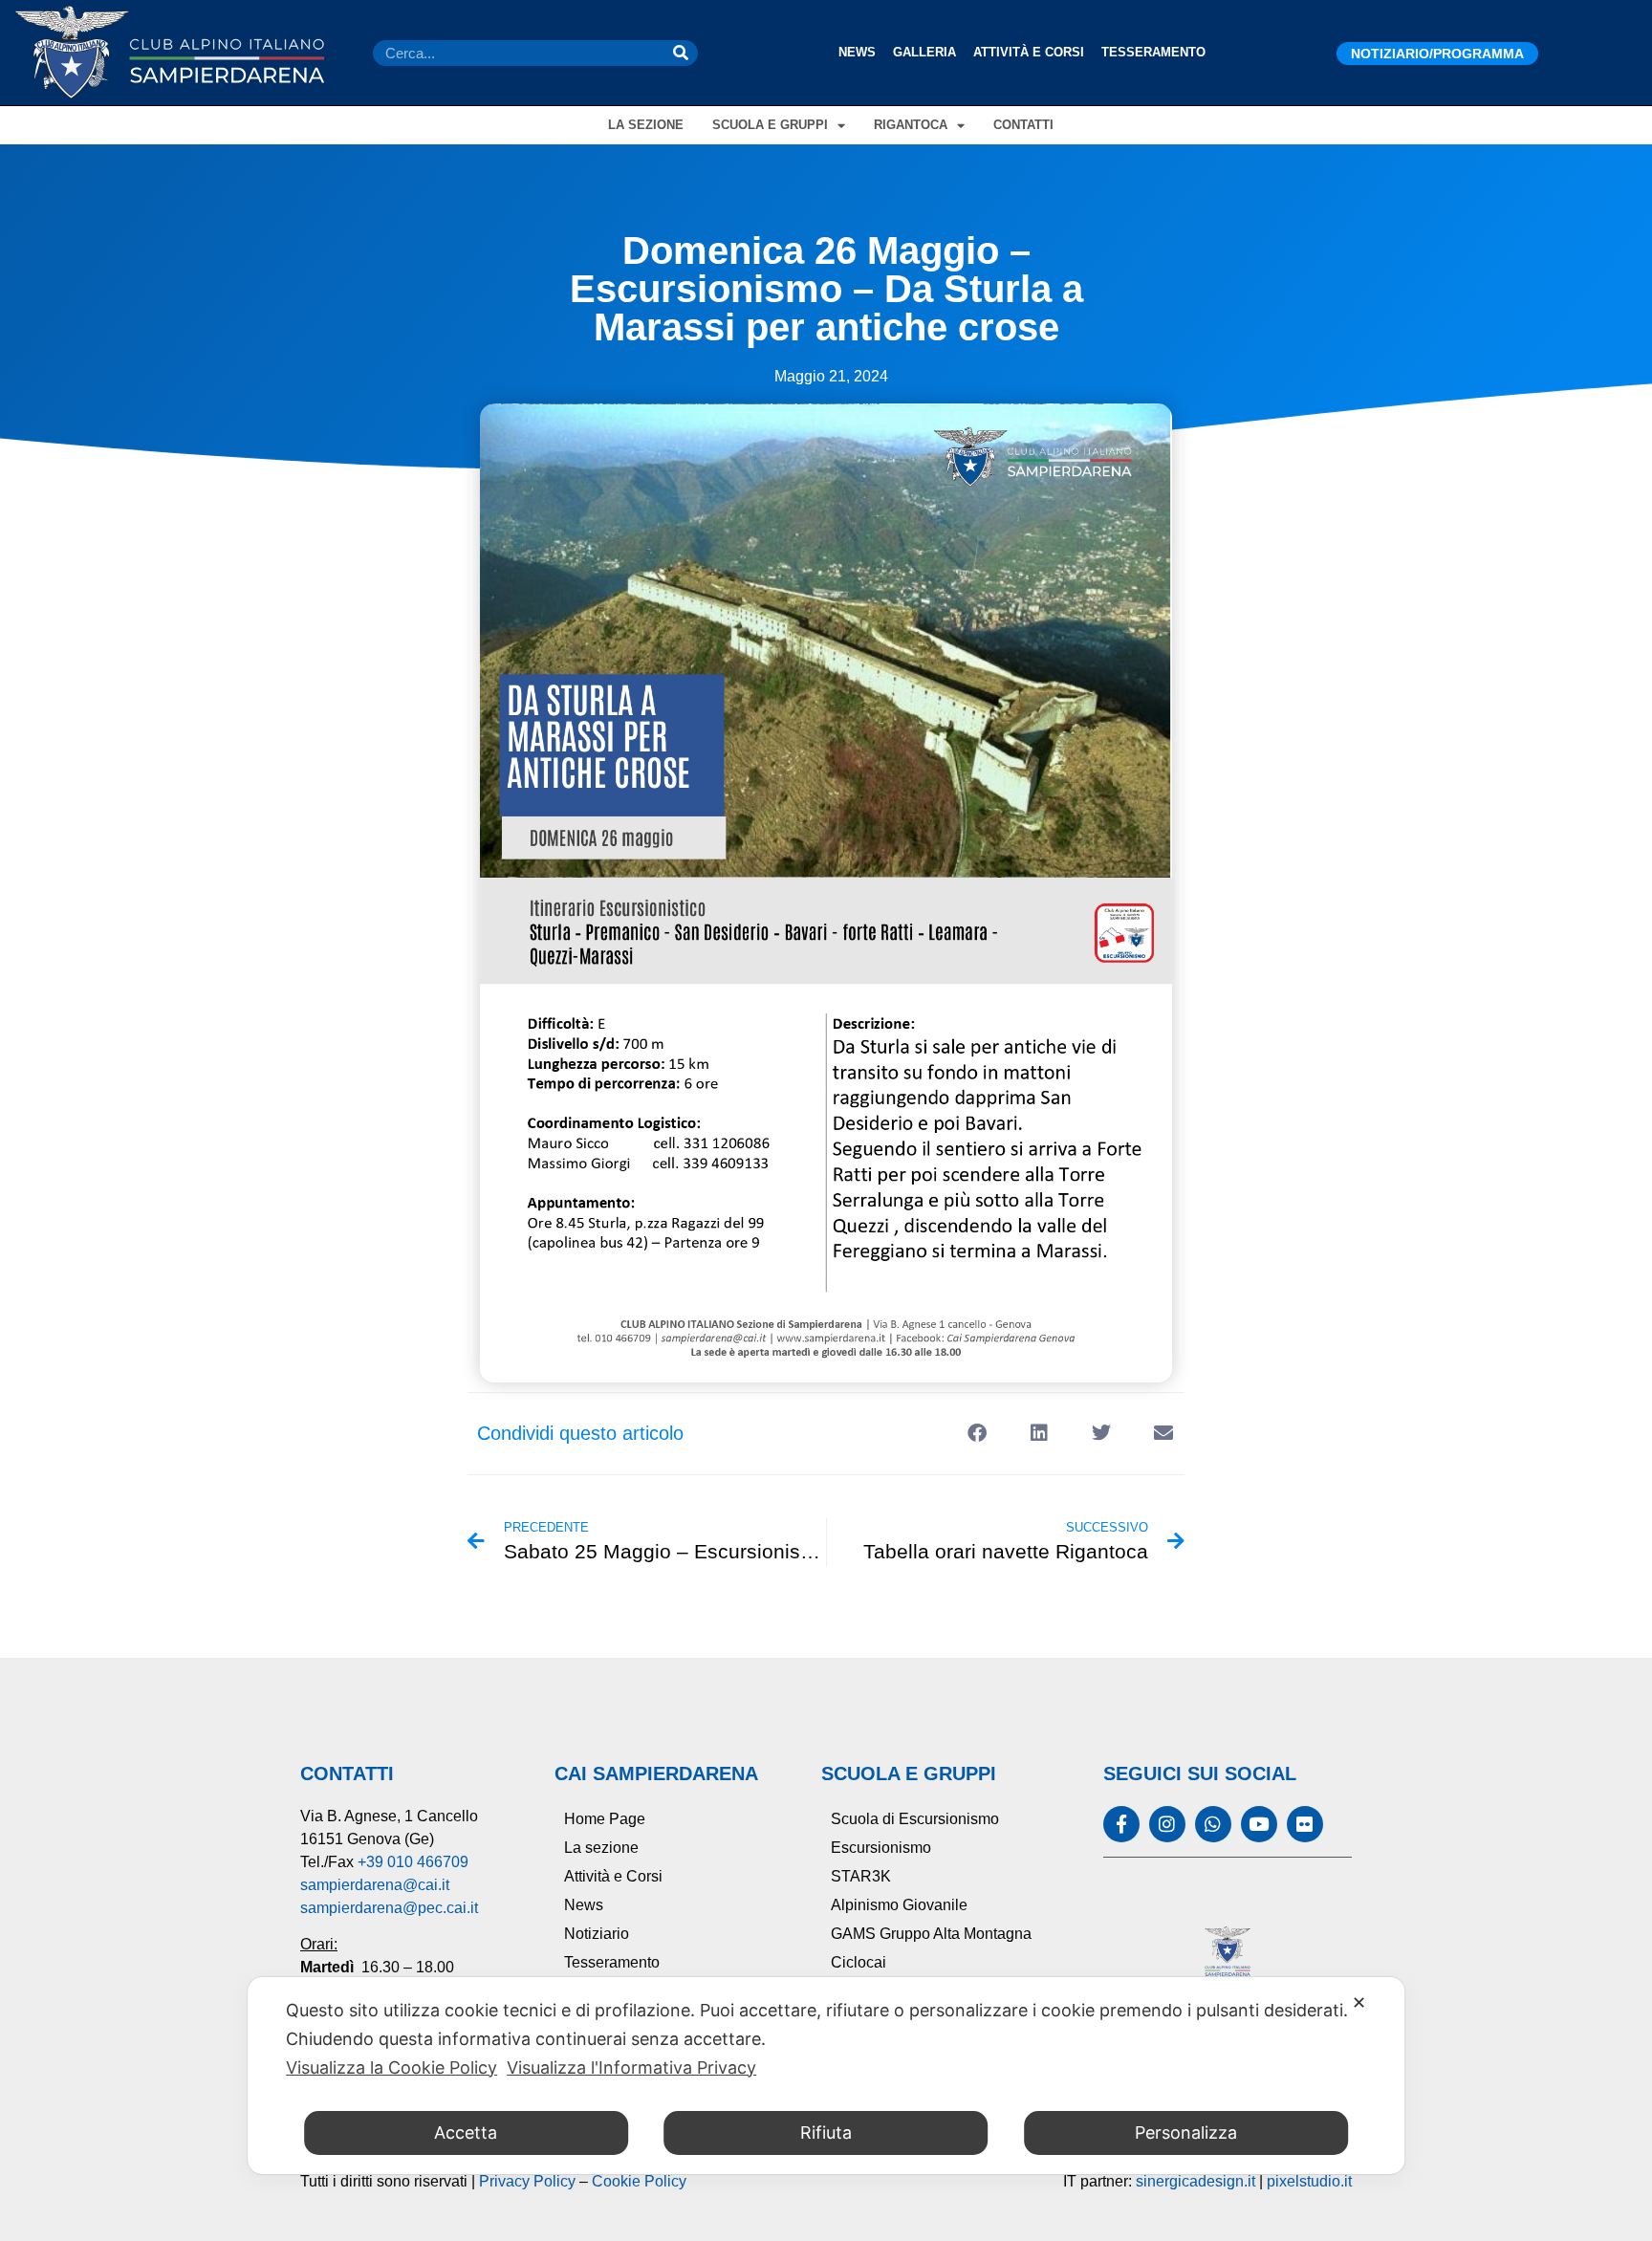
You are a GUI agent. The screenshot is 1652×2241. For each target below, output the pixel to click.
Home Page (605, 1819)
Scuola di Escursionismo (915, 1819)
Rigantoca (911, 125)
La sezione (646, 125)
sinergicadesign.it (1196, 2181)
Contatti (1023, 125)
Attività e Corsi (1029, 52)
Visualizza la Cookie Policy (391, 2067)
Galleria (924, 52)
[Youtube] (1259, 1824)
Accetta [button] (466, 2132)
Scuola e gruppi (770, 125)
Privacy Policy (527, 2181)
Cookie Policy (639, 2181)
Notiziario (597, 1934)
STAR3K (861, 1876)
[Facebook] (1121, 1824)
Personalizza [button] (1186, 2132)
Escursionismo (881, 1848)
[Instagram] (1167, 1824)
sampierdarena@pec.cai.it (389, 1908)
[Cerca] (681, 53)
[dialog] (826, 2076)
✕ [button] (1359, 2002)
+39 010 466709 (413, 1862)
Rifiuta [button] (826, 2132)
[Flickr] (1305, 1824)
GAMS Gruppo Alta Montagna (931, 1934)
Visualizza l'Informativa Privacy (631, 2067)
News (857, 52)
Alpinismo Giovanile (899, 1905)
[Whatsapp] (1213, 1824)
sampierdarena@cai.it (375, 1885)
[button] (977, 1434)
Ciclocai (859, 1962)
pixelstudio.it (1309, 2181)
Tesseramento (1153, 52)
